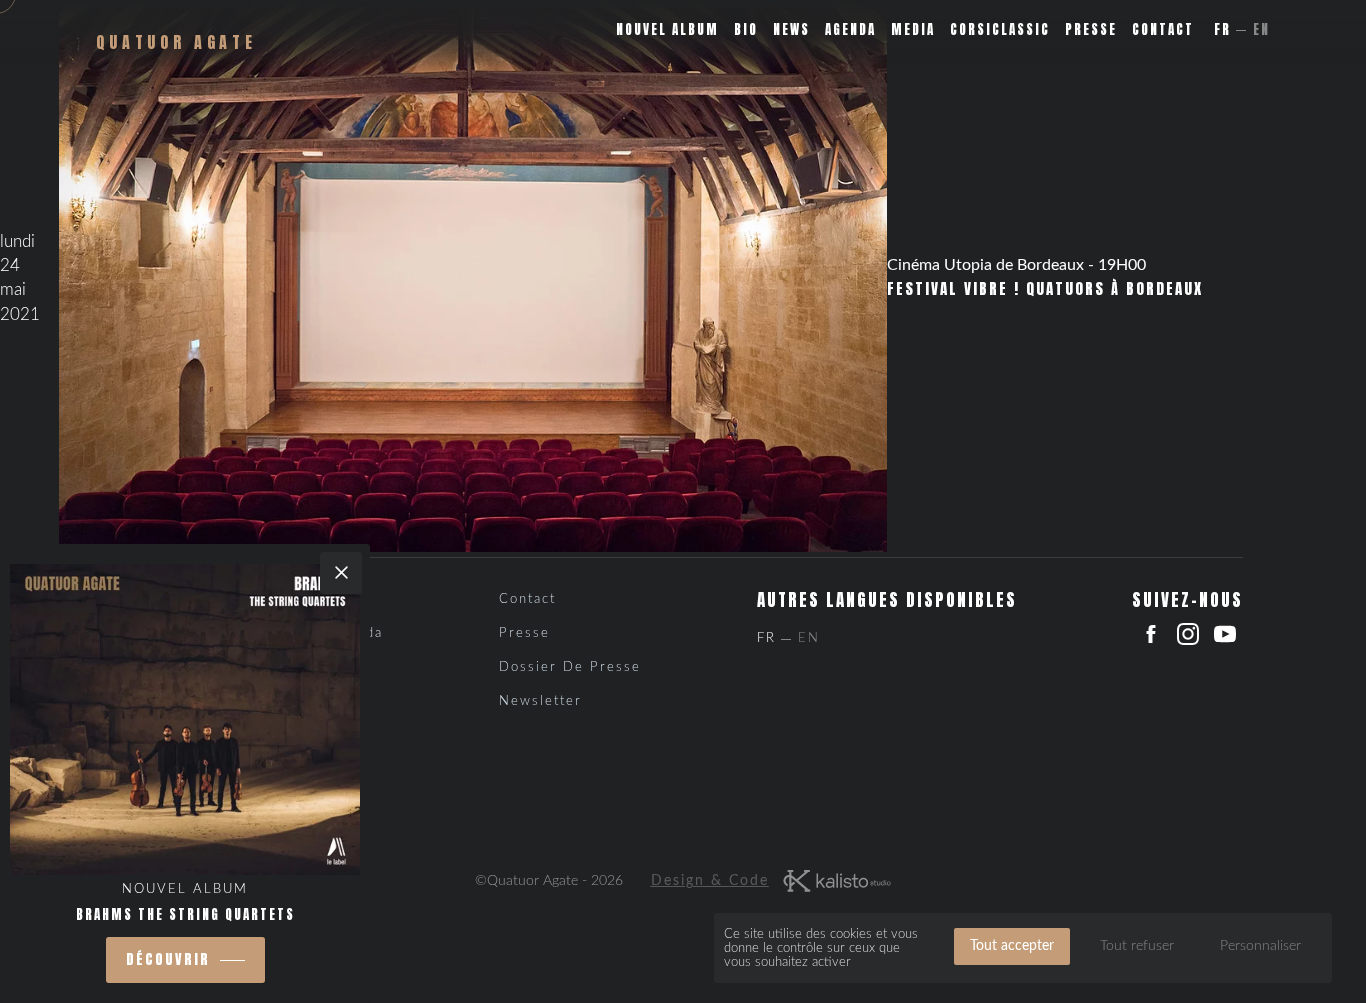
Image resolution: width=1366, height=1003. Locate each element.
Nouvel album (667, 29)
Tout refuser (1137, 946)
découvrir (168, 959)
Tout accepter (1012, 946)
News (791, 29)
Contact (1163, 29)
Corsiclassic (1000, 29)
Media (913, 29)
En (1261, 29)
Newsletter (540, 701)
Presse (1091, 29)
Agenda (850, 29)
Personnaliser (1260, 946)
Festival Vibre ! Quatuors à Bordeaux (1045, 289)
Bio (746, 29)
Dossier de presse (570, 667)
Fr (1222, 29)
